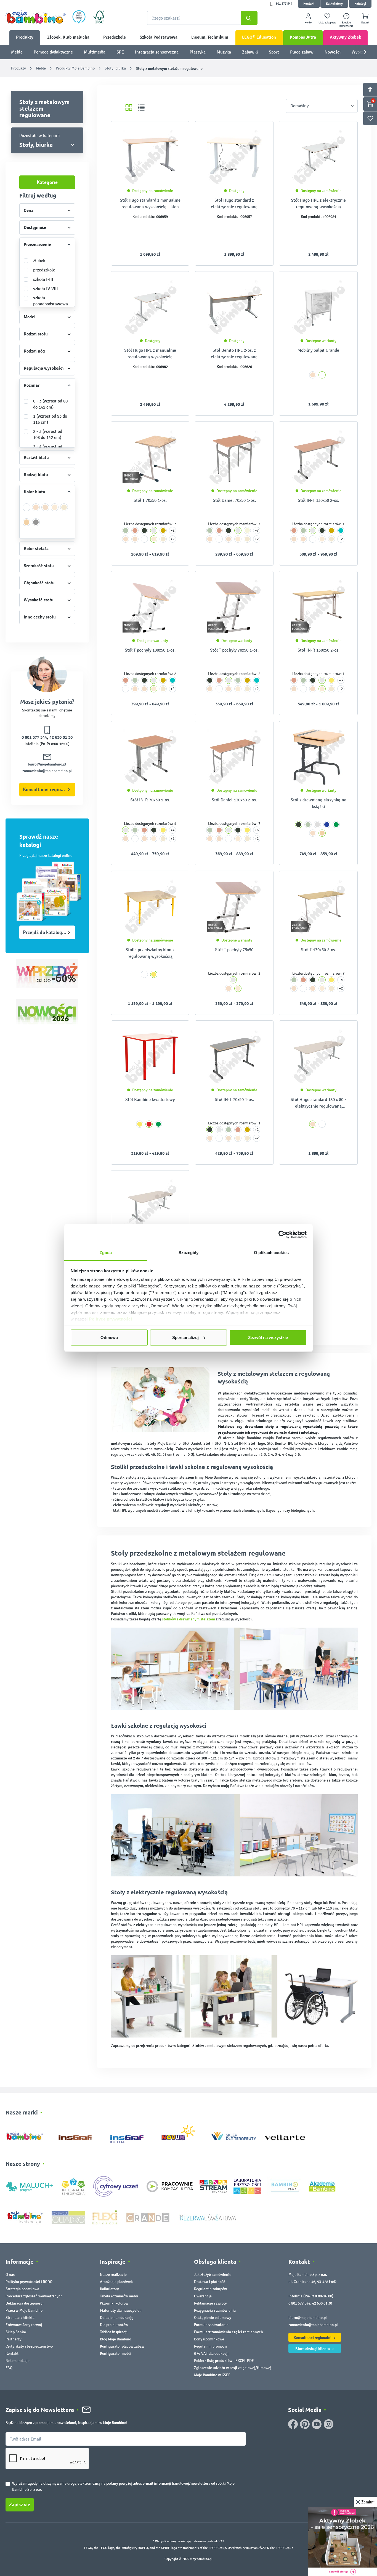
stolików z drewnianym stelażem (189, 1619)
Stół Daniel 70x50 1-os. (234, 500)
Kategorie (47, 182)
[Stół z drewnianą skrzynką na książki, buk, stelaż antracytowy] (318, 757)
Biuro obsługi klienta (313, 2349)
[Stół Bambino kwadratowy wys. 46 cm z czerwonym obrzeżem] (150, 1057)
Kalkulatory (334, 4)
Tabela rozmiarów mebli (119, 2296)
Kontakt (309, 4)
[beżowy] (247, 530)
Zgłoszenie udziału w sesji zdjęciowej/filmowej (233, 2368)
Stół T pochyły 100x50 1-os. (150, 650)
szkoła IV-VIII (46, 289)
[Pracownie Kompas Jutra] (170, 2186)
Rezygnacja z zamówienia (215, 2310)
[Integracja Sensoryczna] (73, 2186)
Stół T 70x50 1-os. (150, 500)
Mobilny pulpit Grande (318, 350)
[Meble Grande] (148, 2217)
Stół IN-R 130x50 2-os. (318, 650)
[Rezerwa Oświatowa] (208, 2217)
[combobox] (202, 18)
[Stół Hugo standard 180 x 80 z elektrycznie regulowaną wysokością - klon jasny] (318, 1057)
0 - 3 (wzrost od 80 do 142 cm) (50, 404)
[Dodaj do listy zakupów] (174, 134)
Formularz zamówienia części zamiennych (229, 2332)
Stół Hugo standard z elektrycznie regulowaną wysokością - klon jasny (234, 204)
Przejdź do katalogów (46, 932)
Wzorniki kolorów (114, 2303)
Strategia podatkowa (22, 2289)
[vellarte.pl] (285, 2135)
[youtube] (317, 2424)
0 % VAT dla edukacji (211, 2354)
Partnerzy (14, 2339)
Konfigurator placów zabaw (122, 2346)
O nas (10, 2275)
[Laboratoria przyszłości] (247, 2186)
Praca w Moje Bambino (24, 2310)
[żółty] (331, 680)
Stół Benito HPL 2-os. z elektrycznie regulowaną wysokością (234, 354)
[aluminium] (317, 825)
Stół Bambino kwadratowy (150, 1099)
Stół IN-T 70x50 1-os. (234, 1099)
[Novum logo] (182, 2135)
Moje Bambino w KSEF (212, 2375)
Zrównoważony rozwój (24, 2325)
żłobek (39, 261)
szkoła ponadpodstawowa (51, 301)
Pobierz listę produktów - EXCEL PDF (224, 2361)
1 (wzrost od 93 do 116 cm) (50, 419)
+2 (172, 530)
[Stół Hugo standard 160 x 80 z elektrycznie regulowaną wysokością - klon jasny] (150, 1206)
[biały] (27, 510)
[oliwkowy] (126, 530)
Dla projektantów (114, 2325)
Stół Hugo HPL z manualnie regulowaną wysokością (150, 354)
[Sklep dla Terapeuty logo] (234, 2135)
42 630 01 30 (61, 737)
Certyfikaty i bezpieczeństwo (29, 2346)
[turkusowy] (341, 530)
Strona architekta (20, 2318)
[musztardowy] (163, 530)
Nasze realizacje (113, 2275)
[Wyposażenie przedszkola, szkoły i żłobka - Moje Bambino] (36, 17)
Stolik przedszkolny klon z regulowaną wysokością (150, 953)
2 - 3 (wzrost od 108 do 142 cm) (48, 434)
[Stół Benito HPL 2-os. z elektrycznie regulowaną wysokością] (234, 307)
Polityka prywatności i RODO (29, 2282)
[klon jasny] (36, 510)
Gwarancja (203, 2296)
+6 (257, 830)
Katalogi (360, 4)
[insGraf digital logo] (131, 2135)
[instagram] (329, 2424)
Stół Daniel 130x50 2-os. (234, 800)
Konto (308, 23)
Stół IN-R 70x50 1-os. (150, 800)
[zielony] (336, 825)
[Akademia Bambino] (322, 2186)
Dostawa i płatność (210, 2282)
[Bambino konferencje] (25, 2217)
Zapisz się (20, 2505)
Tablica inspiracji (114, 2332)
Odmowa (109, 1337)
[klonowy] (55, 510)
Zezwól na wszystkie (268, 1337)
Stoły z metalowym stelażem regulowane (44, 108)
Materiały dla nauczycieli (121, 2310)
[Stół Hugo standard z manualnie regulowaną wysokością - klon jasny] (150, 157)
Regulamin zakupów (210, 2289)
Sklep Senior (16, 2332)
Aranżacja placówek (116, 2282)
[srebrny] (154, 530)
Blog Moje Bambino (116, 2339)
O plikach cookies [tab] (271, 1253)
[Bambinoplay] (285, 2186)
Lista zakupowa (327, 23)
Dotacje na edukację (117, 2318)
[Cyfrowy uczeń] (116, 2186)
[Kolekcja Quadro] (68, 2217)
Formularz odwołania (211, 2325)
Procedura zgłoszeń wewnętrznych (34, 2296)
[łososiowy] (135, 530)
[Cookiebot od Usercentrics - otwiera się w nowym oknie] (282, 1234)
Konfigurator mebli (115, 2354)
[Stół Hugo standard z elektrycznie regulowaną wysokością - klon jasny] (234, 157)
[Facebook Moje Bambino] (293, 2424)
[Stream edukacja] (213, 2186)
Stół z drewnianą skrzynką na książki (318, 803)
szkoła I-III (43, 279)
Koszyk (365, 23)
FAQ (9, 2368)
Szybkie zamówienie (346, 24)
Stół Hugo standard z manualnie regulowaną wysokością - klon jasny (150, 204)
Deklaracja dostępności (25, 2303)
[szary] (36, 525)
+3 (341, 680)
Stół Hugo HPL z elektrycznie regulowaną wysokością (318, 203)
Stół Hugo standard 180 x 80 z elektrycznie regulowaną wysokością (318, 1103)
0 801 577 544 (34, 737)
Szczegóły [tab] (189, 1253)
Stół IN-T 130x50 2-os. (318, 500)
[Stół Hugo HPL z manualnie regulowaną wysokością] (150, 307)
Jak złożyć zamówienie (213, 2275)
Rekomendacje (18, 2361)
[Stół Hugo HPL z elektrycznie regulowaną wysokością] (318, 157)
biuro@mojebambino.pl (47, 764)
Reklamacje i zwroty (210, 2303)
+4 (172, 830)
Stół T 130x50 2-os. (318, 950)
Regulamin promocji (210, 2346)
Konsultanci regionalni (47, 790)
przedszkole (44, 270)
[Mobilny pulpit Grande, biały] (318, 307)
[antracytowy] (144, 530)
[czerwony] (149, 1124)
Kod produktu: (144, 217)
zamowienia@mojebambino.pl (47, 771)
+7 (257, 530)
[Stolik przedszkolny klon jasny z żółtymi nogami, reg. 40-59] (150, 907)
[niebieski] (327, 825)
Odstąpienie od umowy (213, 2318)
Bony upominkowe (209, 2339)
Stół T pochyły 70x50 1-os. (234, 650)
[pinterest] (305, 2424)
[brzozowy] (64, 510)
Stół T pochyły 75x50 (234, 950)
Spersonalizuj (185, 1337)
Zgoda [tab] (106, 1253)
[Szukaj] (249, 18)
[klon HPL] (45, 510)
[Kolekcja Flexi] (105, 2217)
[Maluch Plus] (30, 2186)
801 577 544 (284, 4)
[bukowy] (27, 525)
